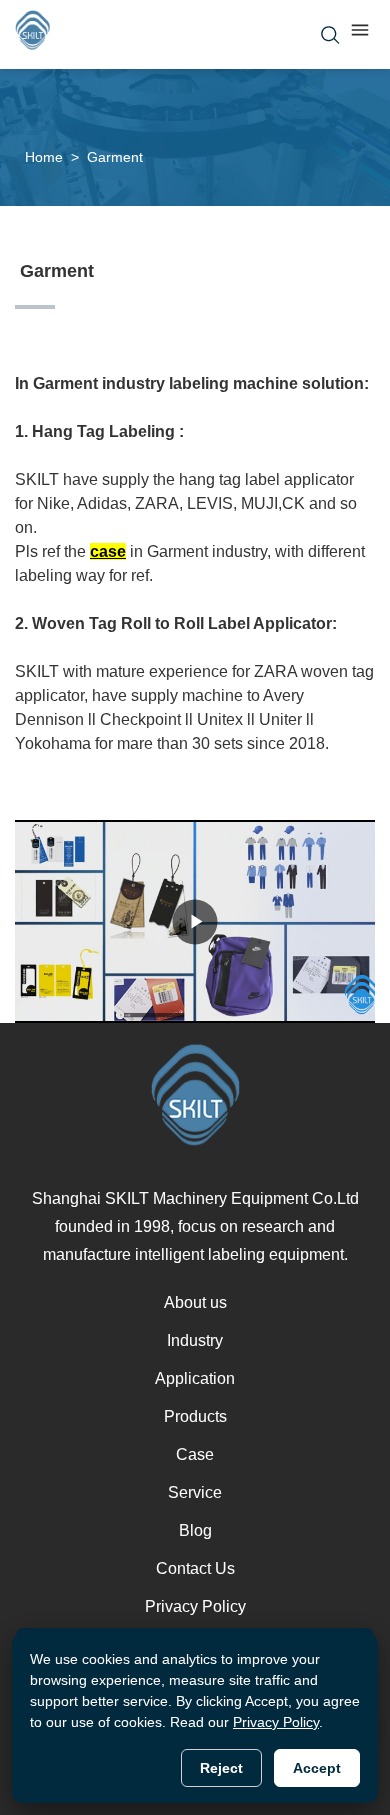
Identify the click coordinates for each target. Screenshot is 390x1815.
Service (195, 1492)
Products (195, 1416)
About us (195, 1302)
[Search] (330, 35)
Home (44, 157)
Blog (195, 1530)
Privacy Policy (195, 1606)
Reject (221, 1768)
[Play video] (195, 921)
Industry (195, 1340)
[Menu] (360, 35)
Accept (317, 1768)
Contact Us (195, 1568)
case (108, 551)
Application (195, 1378)
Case (195, 1454)
